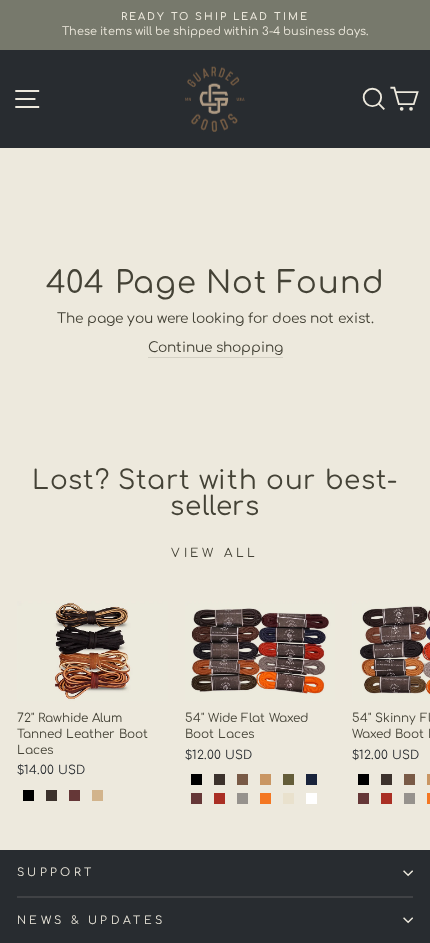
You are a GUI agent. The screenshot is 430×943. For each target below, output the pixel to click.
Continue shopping (215, 347)
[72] (28, 795)
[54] (196, 779)
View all (215, 553)
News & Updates (91, 920)
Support (55, 872)
